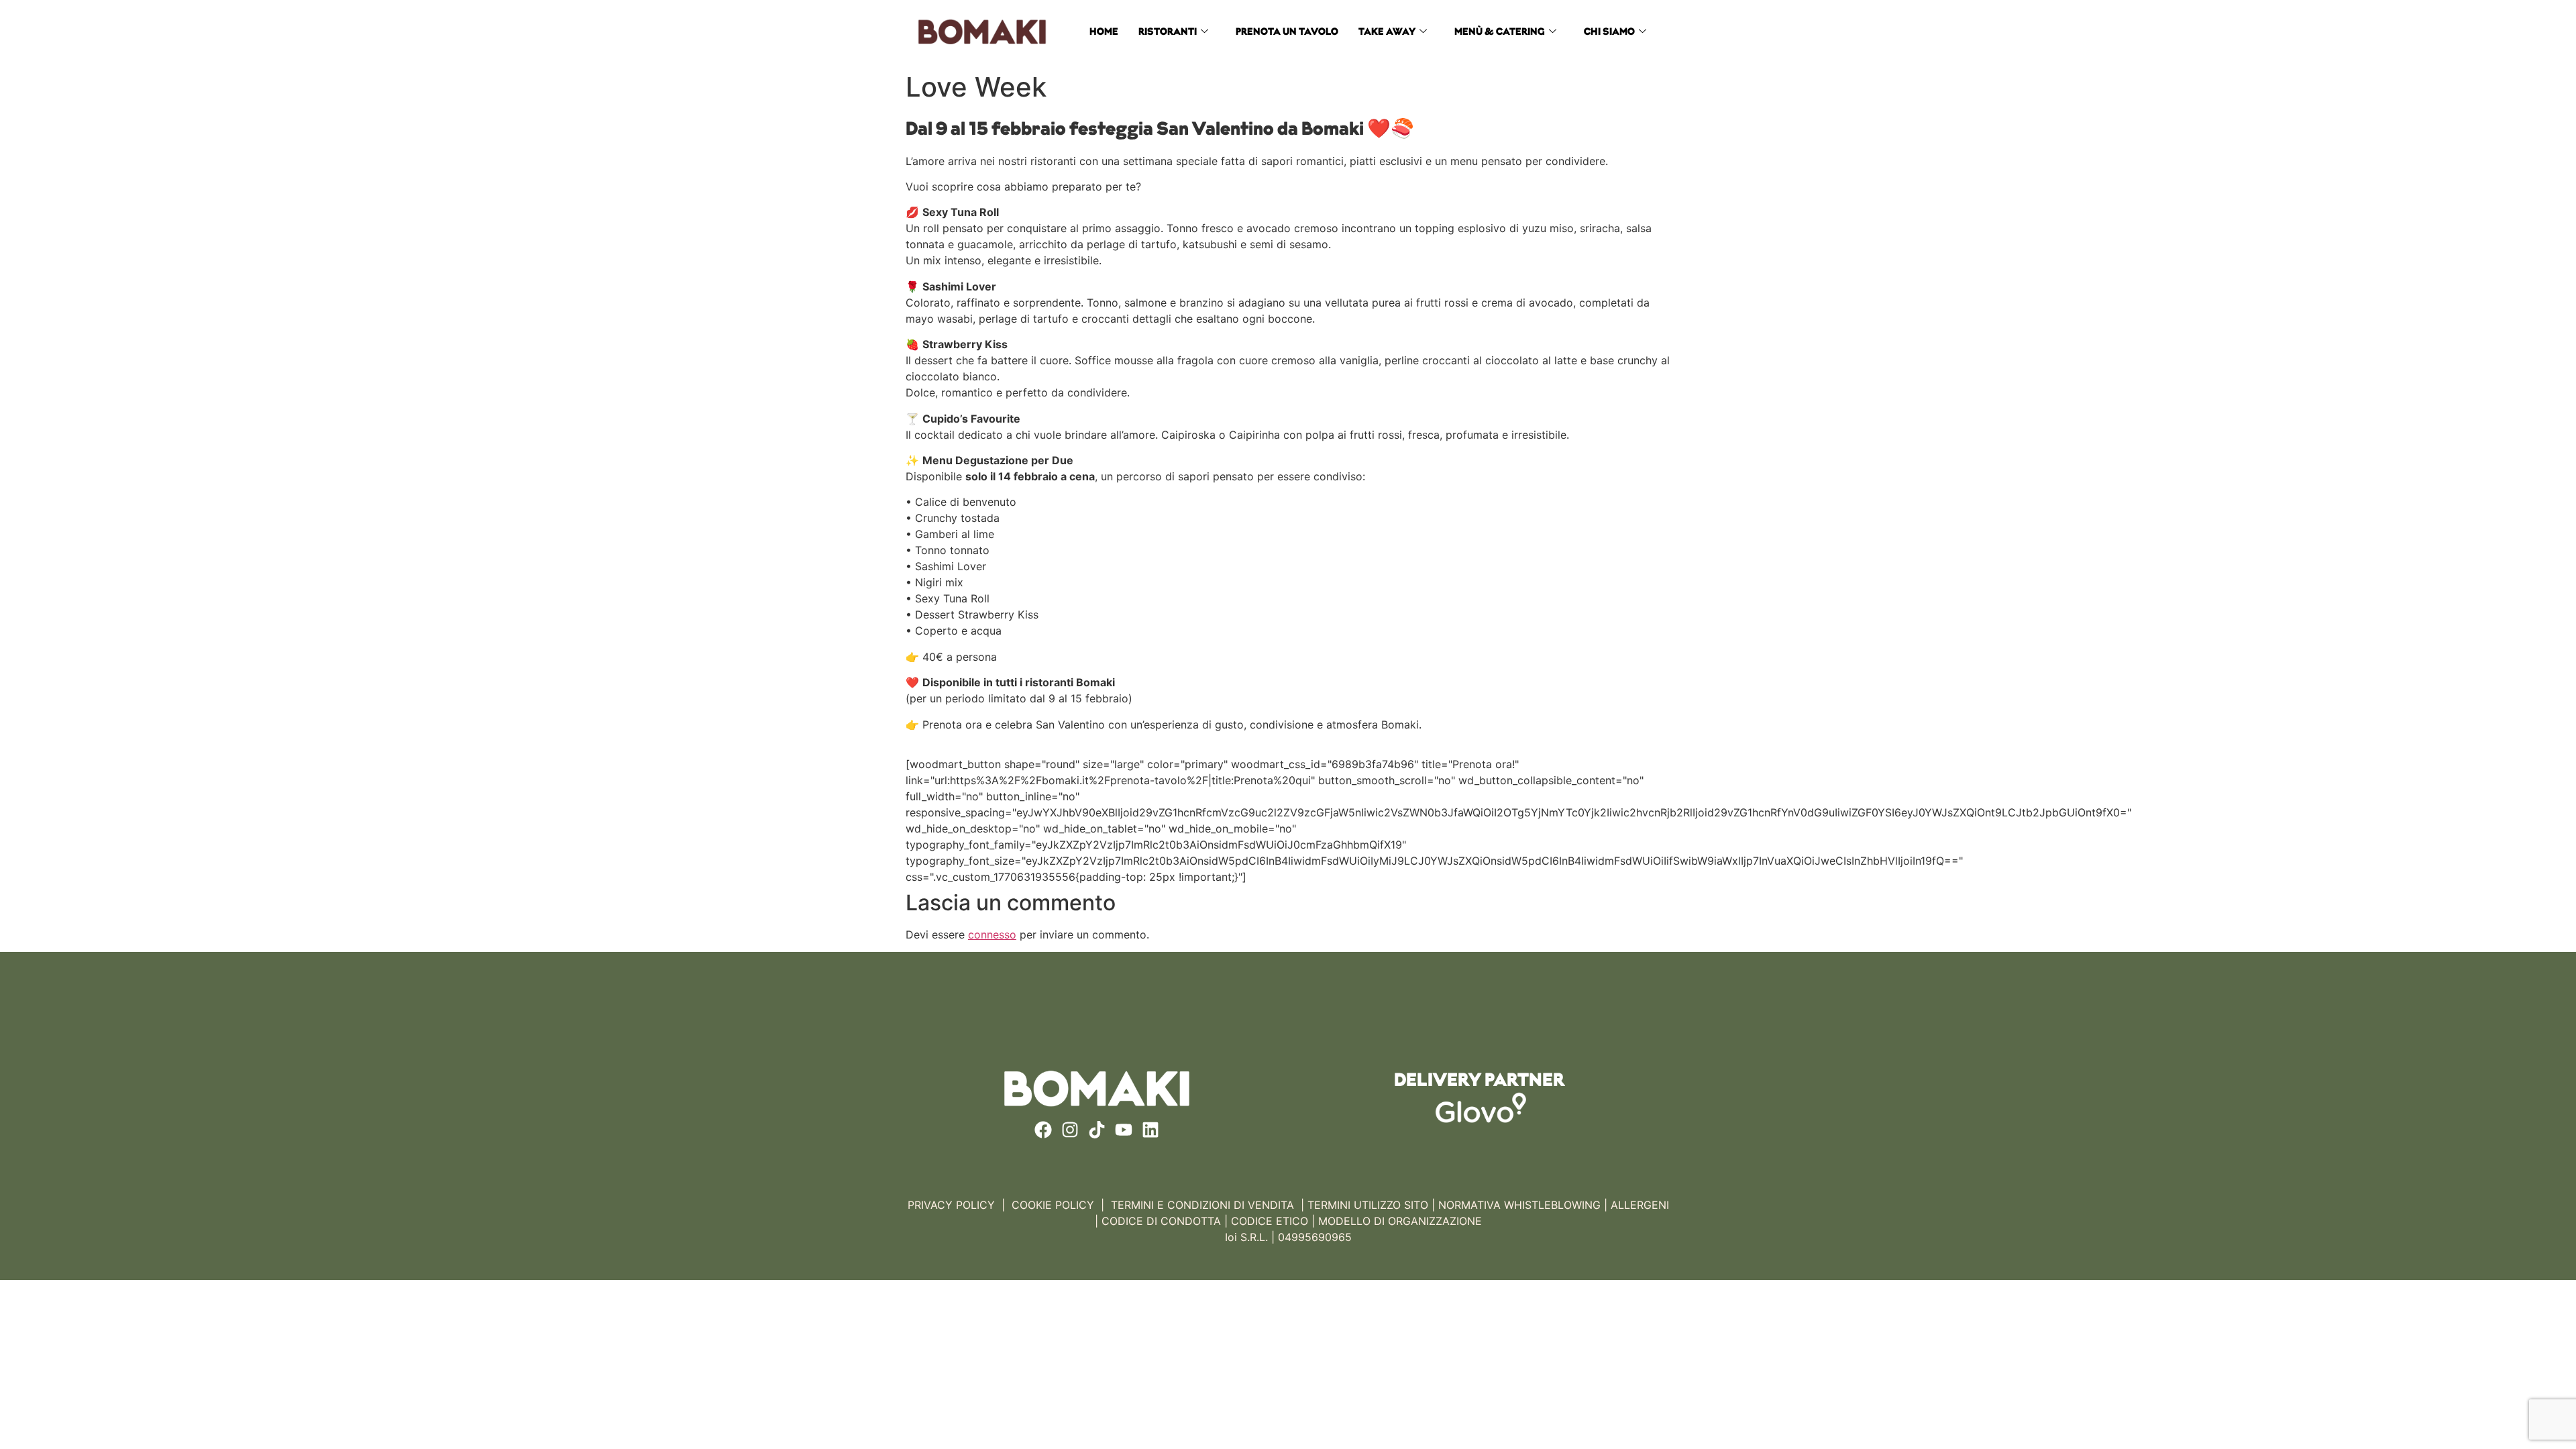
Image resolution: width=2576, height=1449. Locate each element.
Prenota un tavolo (1287, 33)
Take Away (1387, 33)
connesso (992, 934)
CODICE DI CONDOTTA (1161, 1221)
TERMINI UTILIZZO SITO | (1371, 1205)
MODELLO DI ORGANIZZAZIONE (1400, 1221)
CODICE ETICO (1270, 1221)
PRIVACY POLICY (951, 1205)
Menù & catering (1500, 33)
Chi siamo (1609, 33)
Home (1104, 33)
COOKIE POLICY (1053, 1205)
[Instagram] (1070, 1130)
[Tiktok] (1097, 1130)
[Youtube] (1124, 1130)
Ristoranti (1168, 33)
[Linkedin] (1150, 1130)
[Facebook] (1043, 1130)
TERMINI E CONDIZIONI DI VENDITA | (1207, 1205)
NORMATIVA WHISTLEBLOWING (1519, 1205)
